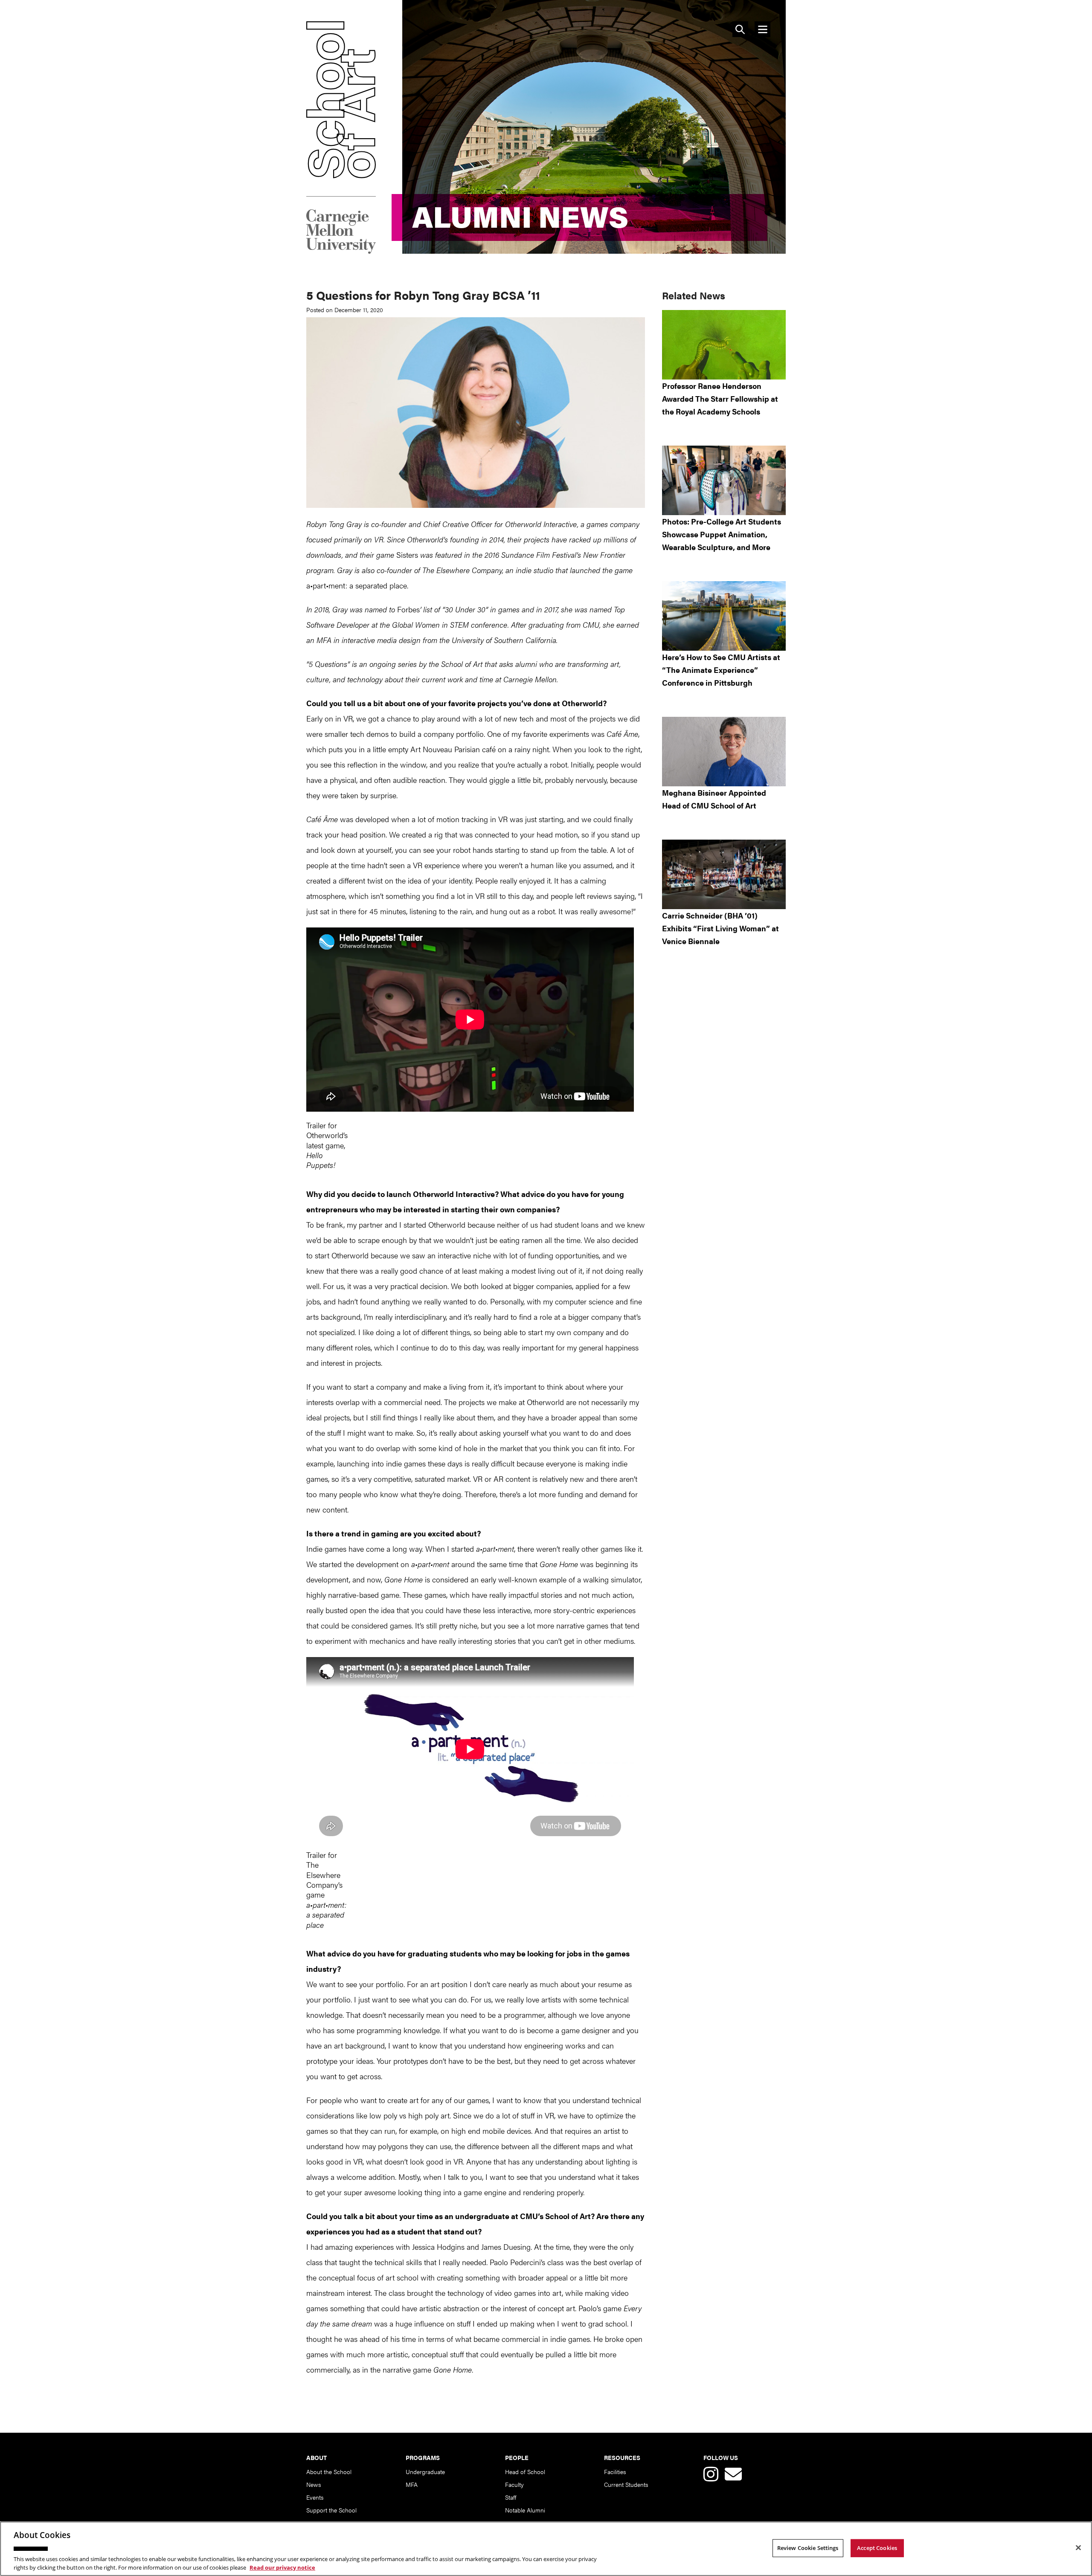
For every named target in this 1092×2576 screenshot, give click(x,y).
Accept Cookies (877, 2548)
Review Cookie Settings (808, 2548)
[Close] (1078, 2548)
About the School (329, 2472)
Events (315, 2497)
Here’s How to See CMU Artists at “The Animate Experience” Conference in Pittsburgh (721, 670)
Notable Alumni (525, 2510)
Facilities (615, 2472)
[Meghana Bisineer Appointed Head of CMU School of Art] (724, 752)
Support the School (331, 2510)
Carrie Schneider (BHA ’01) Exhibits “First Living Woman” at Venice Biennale (720, 928)
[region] (546, 2549)
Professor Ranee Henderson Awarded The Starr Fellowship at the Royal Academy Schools (720, 398)
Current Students (626, 2484)
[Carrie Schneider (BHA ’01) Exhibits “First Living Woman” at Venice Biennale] (724, 874)
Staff (511, 2497)
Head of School (525, 2472)
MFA (412, 2484)
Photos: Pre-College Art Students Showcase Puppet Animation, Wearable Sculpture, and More (722, 534)
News (314, 2484)
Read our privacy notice (282, 2567)
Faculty (514, 2484)
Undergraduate (425, 2472)
